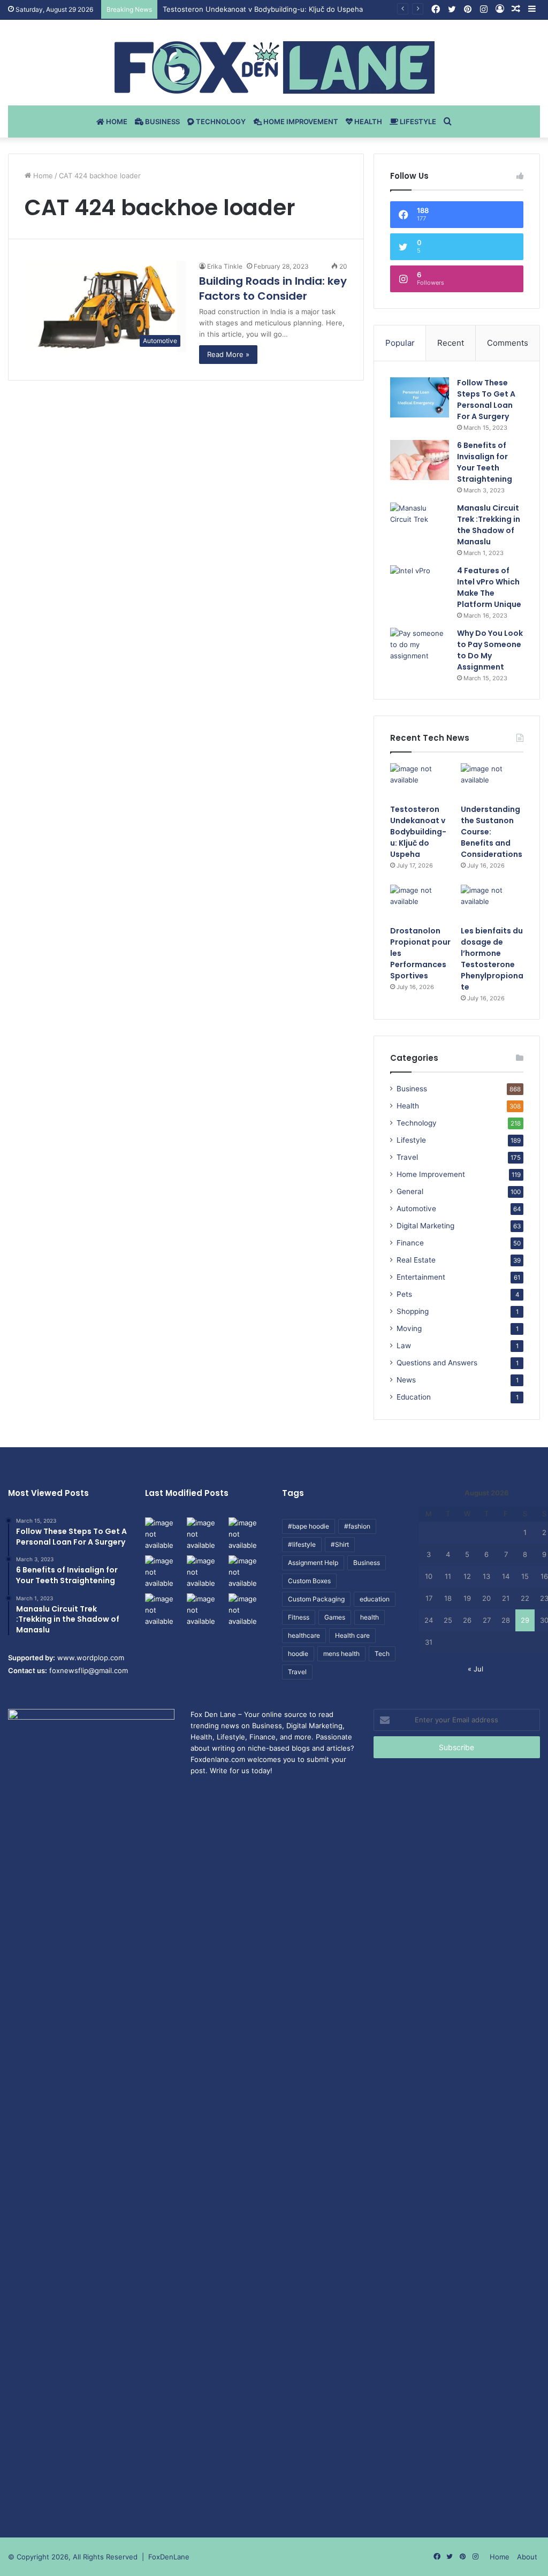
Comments (508, 343)
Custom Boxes (309, 1581)
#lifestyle (302, 1544)
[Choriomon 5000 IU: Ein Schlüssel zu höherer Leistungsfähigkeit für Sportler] (164, 1534)
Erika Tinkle (225, 266)
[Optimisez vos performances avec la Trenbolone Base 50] (247, 1572)
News (406, 1380)
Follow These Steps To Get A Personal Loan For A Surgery (486, 400)
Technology (220, 121)
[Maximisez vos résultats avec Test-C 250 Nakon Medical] (164, 1610)
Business (162, 121)
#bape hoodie (309, 1526)
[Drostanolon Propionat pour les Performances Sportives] (421, 902)
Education (414, 1397)
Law (404, 1346)
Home (116, 121)
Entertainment (421, 1277)
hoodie (298, 1654)
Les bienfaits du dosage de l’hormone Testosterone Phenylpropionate (492, 959)
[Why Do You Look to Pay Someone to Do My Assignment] (420, 648)
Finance (410, 1243)
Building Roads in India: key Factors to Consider (273, 288)
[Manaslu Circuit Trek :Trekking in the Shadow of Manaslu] (420, 523)
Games (335, 1617)
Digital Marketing (425, 1226)
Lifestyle (417, 121)
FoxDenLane (169, 2557)
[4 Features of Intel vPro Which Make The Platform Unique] (420, 585)
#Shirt (340, 1544)
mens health (341, 1654)
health (370, 1617)
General (410, 1191)
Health (367, 121)
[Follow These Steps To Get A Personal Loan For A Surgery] (420, 397)
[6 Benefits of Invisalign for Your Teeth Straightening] (420, 460)
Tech (382, 1654)
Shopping (413, 1311)
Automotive (416, 1209)
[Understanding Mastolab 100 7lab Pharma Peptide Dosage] (247, 1610)
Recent (451, 343)
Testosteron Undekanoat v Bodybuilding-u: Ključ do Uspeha (418, 832)
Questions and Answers (437, 1363)
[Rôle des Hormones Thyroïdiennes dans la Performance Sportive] (205, 1610)
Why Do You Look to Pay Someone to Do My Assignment (490, 650)
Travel (407, 1157)
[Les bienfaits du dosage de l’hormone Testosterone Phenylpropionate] (492, 902)
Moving (409, 1328)
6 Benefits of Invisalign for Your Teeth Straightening (485, 462)
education (375, 1599)
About (527, 2557)
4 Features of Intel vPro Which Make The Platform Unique (489, 587)
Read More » (228, 354)
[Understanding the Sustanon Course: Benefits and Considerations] (492, 781)
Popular (400, 343)
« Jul (475, 1669)
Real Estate (416, 1260)
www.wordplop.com (91, 1658)
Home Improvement (300, 121)
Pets (404, 1294)
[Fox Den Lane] (274, 67)
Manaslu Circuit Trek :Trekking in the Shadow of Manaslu (489, 525)
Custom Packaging (316, 1599)
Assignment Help (313, 1563)
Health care (352, 1635)
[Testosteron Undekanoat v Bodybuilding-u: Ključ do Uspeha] (421, 781)
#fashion (357, 1526)
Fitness (299, 1617)
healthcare (304, 1635)
